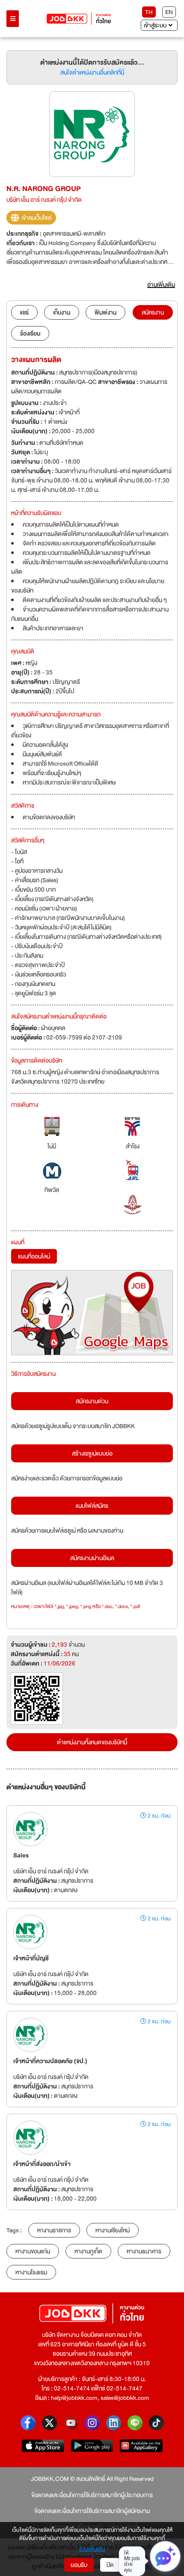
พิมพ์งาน (105, 312)
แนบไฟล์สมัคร (92, 1506)
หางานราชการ (54, 2230)
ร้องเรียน (30, 333)
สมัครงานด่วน (92, 1401)
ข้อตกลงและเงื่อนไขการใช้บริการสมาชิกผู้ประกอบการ (92, 2495)
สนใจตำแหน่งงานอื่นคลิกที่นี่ (92, 72)
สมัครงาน (153, 312)
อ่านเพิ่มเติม (92, 2549)
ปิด (110, 2565)
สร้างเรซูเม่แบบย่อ (92, 1453)
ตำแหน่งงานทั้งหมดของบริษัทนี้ (92, 1742)
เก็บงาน (62, 312)
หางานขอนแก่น (33, 2251)
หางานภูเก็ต (88, 2251)
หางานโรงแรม (31, 2272)
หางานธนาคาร (144, 2251)
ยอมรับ (79, 2565)
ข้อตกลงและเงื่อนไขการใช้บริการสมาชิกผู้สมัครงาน (92, 2511)
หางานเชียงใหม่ (113, 2230)
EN (169, 12)
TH (149, 12)
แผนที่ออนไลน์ (34, 1256)
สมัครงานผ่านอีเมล (92, 1558)
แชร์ (24, 312)
